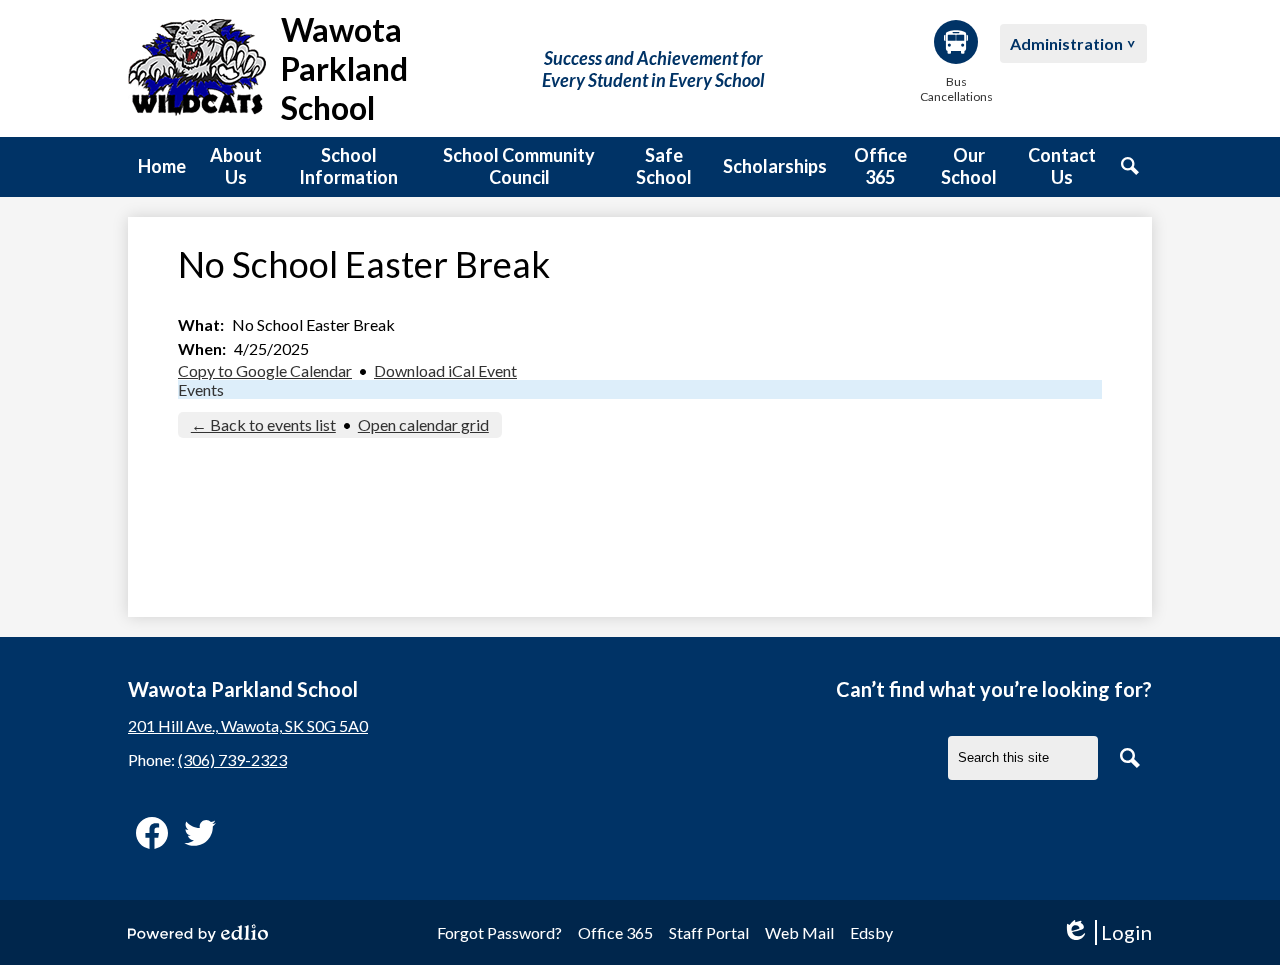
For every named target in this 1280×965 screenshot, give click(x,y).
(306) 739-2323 (232, 759)
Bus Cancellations (956, 89)
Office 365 (615, 932)
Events (201, 389)
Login (1106, 932)
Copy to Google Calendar (265, 370)
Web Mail (799, 932)
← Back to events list (263, 424)
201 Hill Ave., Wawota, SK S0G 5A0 (248, 725)
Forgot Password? (499, 932)
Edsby (871, 932)
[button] (236, 167)
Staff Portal (709, 932)
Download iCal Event (445, 370)
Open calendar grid (423, 424)
